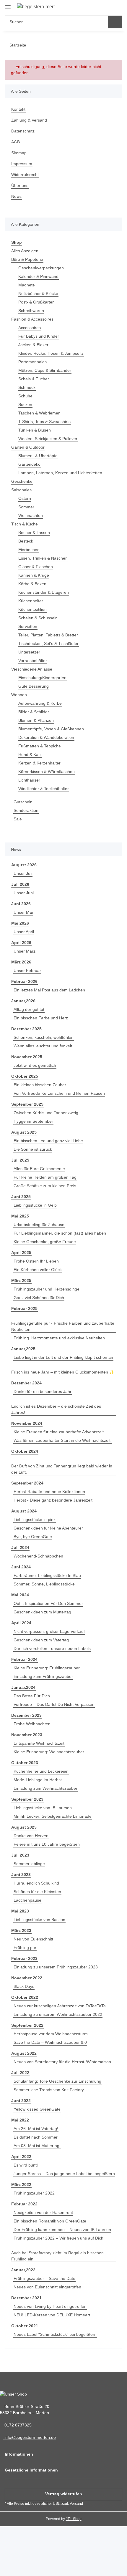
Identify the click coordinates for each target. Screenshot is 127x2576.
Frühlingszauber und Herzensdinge (47, 1289)
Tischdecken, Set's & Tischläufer (48, 643)
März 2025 (21, 1280)
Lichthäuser (29, 780)
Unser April (24, 932)
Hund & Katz (30, 754)
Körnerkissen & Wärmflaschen (47, 772)
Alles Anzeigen (25, 251)
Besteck (26, 541)
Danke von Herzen (31, 1836)
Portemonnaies (32, 362)
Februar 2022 (24, 2204)
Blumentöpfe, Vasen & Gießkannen (51, 729)
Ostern (25, 498)
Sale (18, 819)
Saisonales (21, 490)
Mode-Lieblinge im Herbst (38, 1780)
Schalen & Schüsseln (38, 618)
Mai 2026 (20, 923)
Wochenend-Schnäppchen (38, 1556)
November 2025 (27, 1057)
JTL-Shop (74, 2519)
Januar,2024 (23, 1687)
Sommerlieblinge (29, 1864)
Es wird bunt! (26, 2165)
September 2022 (27, 2025)
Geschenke (22, 481)
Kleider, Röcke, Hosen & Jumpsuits (51, 353)
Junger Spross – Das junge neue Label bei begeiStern (64, 2174)
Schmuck (27, 387)
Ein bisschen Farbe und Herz (41, 1018)
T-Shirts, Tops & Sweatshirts (44, 422)
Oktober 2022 (25, 1997)
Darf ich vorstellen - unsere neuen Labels (52, 1648)
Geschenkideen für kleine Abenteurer (48, 1528)
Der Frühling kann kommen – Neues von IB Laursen (62, 2230)
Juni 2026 (21, 904)
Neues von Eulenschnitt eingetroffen (47, 2287)
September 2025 (27, 1104)
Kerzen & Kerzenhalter (39, 763)
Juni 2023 (21, 1875)
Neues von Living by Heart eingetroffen (50, 2306)
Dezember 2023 (26, 1715)
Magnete (27, 285)
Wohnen (19, 695)
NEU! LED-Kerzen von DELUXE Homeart (52, 2315)
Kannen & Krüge (34, 575)
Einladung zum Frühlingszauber (43, 1676)
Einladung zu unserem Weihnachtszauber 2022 (58, 2014)
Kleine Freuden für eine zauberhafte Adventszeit (59, 1432)
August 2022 (24, 2053)
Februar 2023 (24, 1958)
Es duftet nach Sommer (36, 2137)
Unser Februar (27, 971)
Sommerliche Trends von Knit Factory (49, 2090)
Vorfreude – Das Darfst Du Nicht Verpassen (54, 1704)
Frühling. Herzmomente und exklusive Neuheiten (59, 1338)
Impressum (22, 164)
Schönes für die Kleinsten (37, 1892)
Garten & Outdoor (28, 447)
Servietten (28, 626)
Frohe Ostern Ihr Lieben (36, 1261)
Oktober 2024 (25, 1451)
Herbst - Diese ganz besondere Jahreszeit (53, 1500)
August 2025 (24, 1132)
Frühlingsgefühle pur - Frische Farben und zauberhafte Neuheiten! (63, 1326)
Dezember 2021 (26, 2298)
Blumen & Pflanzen (36, 720)
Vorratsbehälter (33, 661)
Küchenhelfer (31, 601)
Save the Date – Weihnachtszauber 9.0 (50, 2042)
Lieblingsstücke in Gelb (35, 1205)
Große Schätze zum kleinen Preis (45, 1186)
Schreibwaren (31, 311)
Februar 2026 (24, 981)
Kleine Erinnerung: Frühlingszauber (47, 1668)
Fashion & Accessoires (32, 319)
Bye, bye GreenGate (33, 1537)
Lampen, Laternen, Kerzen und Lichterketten (60, 473)
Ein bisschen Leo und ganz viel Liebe (48, 1141)
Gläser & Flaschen (36, 567)
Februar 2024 (24, 1659)
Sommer (26, 507)
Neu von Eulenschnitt (33, 1939)
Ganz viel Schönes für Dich (39, 1298)
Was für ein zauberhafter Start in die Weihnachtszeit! (63, 1440)
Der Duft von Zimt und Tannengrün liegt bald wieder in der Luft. (62, 1469)
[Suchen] (115, 22)
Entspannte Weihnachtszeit (39, 1743)
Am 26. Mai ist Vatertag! (36, 2129)
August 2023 (24, 1827)
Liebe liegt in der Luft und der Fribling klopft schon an (63, 1357)
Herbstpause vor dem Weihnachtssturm (51, 2034)
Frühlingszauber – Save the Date (44, 2278)
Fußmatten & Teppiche (40, 746)
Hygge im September (33, 1121)
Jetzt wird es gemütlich (35, 1065)
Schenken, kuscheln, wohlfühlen (44, 1037)
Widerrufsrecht (25, 175)
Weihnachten (31, 515)
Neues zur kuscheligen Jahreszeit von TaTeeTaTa (60, 2006)
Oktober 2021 (25, 2326)
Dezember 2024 (26, 1383)
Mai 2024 (20, 1595)
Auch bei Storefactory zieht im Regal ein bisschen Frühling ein (57, 2256)
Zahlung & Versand (29, 120)
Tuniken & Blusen (35, 430)
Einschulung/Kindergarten (42, 678)
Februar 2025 (24, 1308)
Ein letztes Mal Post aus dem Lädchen (49, 990)
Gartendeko (29, 464)
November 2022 (27, 1978)
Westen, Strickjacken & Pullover (48, 439)
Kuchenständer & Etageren (44, 592)
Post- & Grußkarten (36, 302)
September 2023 (27, 1799)
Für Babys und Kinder (39, 336)
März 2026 (21, 962)
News (16, 196)
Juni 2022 (21, 2101)
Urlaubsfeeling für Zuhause (39, 1225)
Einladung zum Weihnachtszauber (45, 1788)
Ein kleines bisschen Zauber (40, 1085)
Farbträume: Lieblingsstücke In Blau (47, 1575)
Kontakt (18, 109)
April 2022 (21, 2157)
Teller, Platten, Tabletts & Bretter (48, 635)
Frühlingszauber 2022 (34, 2193)
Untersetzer (29, 652)
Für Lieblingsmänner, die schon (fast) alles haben (60, 1233)
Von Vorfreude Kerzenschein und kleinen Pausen (59, 1093)
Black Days (24, 1986)
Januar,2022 (23, 2270)
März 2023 (21, 1930)
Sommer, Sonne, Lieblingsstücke (44, 1584)
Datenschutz (23, 131)
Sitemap (19, 153)
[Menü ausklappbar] (8, 5)
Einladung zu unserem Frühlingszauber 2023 (56, 1967)
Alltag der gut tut (29, 1009)
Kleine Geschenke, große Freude (45, 1242)
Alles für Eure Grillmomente (39, 1169)
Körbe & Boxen (32, 584)
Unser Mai (23, 912)
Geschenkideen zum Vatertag (41, 1640)
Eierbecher (29, 550)
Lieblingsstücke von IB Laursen (43, 1808)
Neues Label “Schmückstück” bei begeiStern (55, 2334)
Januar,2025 (23, 1349)
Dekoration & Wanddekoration (46, 737)
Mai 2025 (20, 1216)
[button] (96, 7)
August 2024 (24, 1511)
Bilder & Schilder (34, 712)
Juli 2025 (20, 1160)
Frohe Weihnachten (32, 1724)
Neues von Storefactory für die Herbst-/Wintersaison (62, 2062)
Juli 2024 (20, 1547)
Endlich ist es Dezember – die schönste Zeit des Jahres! (56, 1409)
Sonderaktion (26, 810)
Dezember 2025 (26, 1029)
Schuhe (25, 396)
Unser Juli (23, 873)
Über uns (20, 185)
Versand (76, 2504)
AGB (16, 142)
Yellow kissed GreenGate (37, 2109)
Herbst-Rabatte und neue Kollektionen (49, 1492)
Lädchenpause (27, 1900)
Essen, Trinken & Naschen (43, 558)
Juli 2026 (20, 884)
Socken (25, 404)
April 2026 (21, 943)
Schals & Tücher (34, 379)
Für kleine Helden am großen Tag (45, 1177)
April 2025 (21, 1253)
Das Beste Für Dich (32, 1696)
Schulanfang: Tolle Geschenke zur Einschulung (57, 2081)
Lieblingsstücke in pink (35, 1520)
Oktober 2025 (25, 1076)
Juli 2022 (20, 2073)
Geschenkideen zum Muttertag (42, 1612)
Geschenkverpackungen (41, 268)
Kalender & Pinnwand (38, 276)
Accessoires (30, 328)
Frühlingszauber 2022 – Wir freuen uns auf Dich (58, 2238)
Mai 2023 (20, 1911)
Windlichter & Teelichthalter (44, 789)
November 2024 (27, 1423)
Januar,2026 (23, 1001)
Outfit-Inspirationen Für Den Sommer (48, 1603)
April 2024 (21, 1623)
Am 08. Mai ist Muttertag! (37, 2146)
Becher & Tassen (34, 533)
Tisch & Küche (25, 524)
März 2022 (21, 2184)
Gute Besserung (34, 686)
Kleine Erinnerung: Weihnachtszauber (49, 1752)
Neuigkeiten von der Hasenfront (43, 2212)
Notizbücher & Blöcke (38, 293)
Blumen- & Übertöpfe (38, 456)
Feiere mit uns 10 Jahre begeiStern (47, 1844)
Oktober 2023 (25, 1763)
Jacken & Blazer (33, 345)
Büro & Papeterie (27, 259)
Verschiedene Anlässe (32, 669)
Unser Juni (24, 893)
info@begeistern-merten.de (30, 2437)
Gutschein (23, 802)
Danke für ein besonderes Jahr (43, 1391)
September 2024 (27, 1483)
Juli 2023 (20, 1855)
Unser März (25, 951)
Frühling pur (25, 1948)
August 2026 (24, 865)
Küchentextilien (32, 609)
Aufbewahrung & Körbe (40, 703)
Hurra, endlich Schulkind (36, 1883)
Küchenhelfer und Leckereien (41, 1771)
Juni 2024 (21, 1567)
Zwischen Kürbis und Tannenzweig (46, 1113)
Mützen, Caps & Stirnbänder (45, 370)
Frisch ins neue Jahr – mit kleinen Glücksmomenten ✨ (63, 1372)
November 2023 (27, 1735)
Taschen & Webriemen (39, 413)
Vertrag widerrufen (64, 2494)
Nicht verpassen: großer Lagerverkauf (49, 1631)
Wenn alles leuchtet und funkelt (43, 1046)
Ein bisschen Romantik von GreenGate (50, 2221)
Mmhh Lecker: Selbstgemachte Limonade (53, 1816)
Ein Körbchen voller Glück (38, 1270)
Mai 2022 (20, 2120)
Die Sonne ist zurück (33, 1149)
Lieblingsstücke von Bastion (39, 1920)
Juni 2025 (21, 1197)
